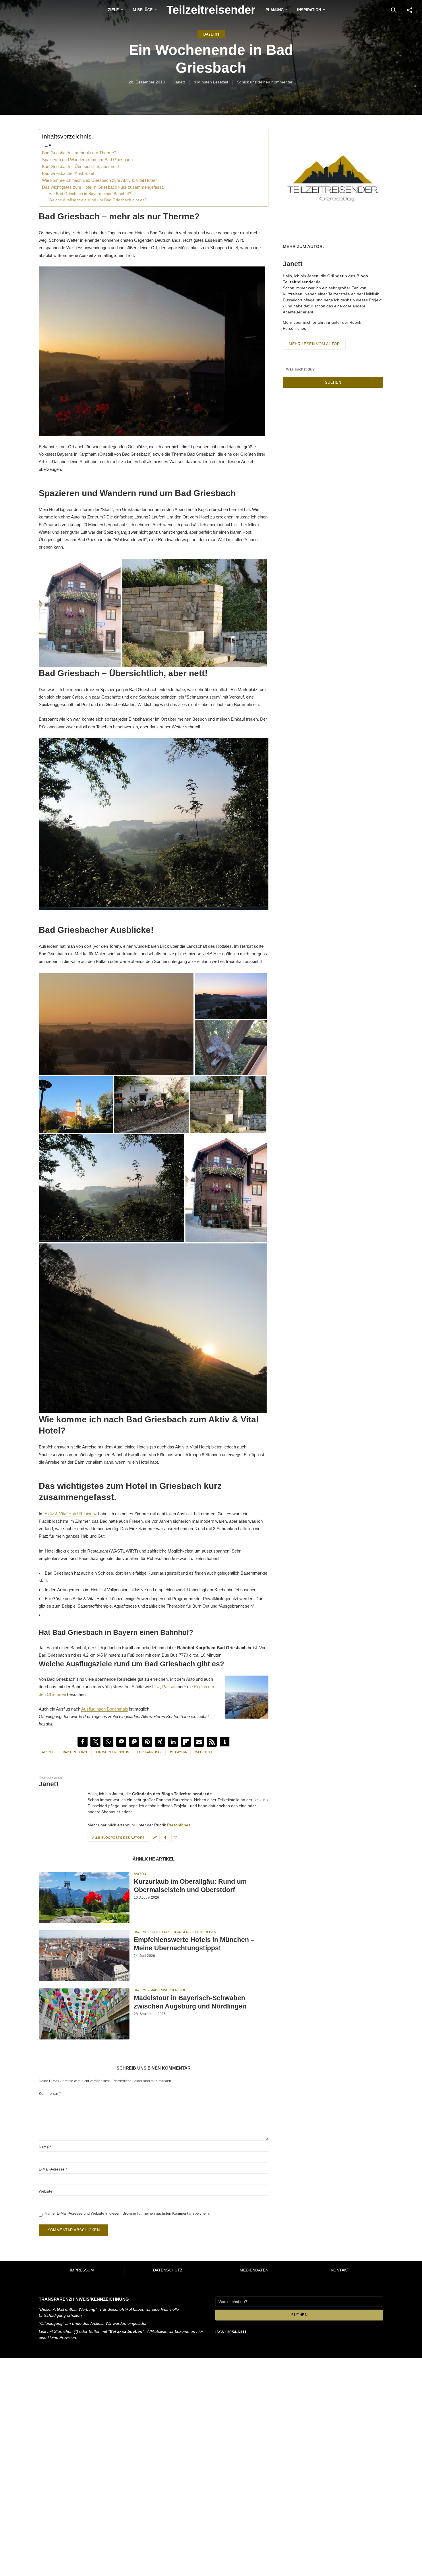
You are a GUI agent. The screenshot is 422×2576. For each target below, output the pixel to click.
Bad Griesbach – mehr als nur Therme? (79, 153)
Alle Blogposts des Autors (118, 1838)
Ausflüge (143, 10)
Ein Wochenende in (113, 1752)
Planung (275, 10)
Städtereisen (204, 1932)
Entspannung (149, 1752)
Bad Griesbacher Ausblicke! (68, 173)
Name (45, 2147)
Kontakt (340, 2270)
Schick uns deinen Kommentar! (265, 82)
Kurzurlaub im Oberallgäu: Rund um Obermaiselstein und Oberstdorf (190, 1886)
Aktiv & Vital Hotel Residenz (71, 1514)
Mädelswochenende (168, 1990)
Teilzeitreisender (211, 10)
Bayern (211, 34)
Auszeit (49, 1752)
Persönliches (179, 1825)
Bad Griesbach (76, 1752)
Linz (156, 1687)
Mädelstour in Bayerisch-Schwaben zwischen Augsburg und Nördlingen (190, 2002)
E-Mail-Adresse (53, 2169)
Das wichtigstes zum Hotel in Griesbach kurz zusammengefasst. (103, 187)
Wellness (204, 1752)
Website (46, 2191)
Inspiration (309, 10)
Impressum (82, 2270)
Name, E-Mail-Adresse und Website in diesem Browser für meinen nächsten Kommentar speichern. (127, 2213)
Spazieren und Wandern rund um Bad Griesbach (87, 160)
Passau (169, 1687)
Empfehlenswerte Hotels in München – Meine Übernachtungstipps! (194, 1944)
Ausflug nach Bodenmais (105, 1709)
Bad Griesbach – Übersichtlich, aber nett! (80, 166)
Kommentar (50, 2094)
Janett (179, 82)
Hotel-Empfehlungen (169, 1932)
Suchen (333, 382)
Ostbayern (178, 1752)
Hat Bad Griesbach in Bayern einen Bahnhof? (90, 194)
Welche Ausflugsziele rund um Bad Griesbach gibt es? (98, 200)
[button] (83, 1742)
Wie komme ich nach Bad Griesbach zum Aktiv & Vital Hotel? (99, 180)
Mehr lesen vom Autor (314, 344)
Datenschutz (168, 2270)
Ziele (113, 10)
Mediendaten (254, 2270)
